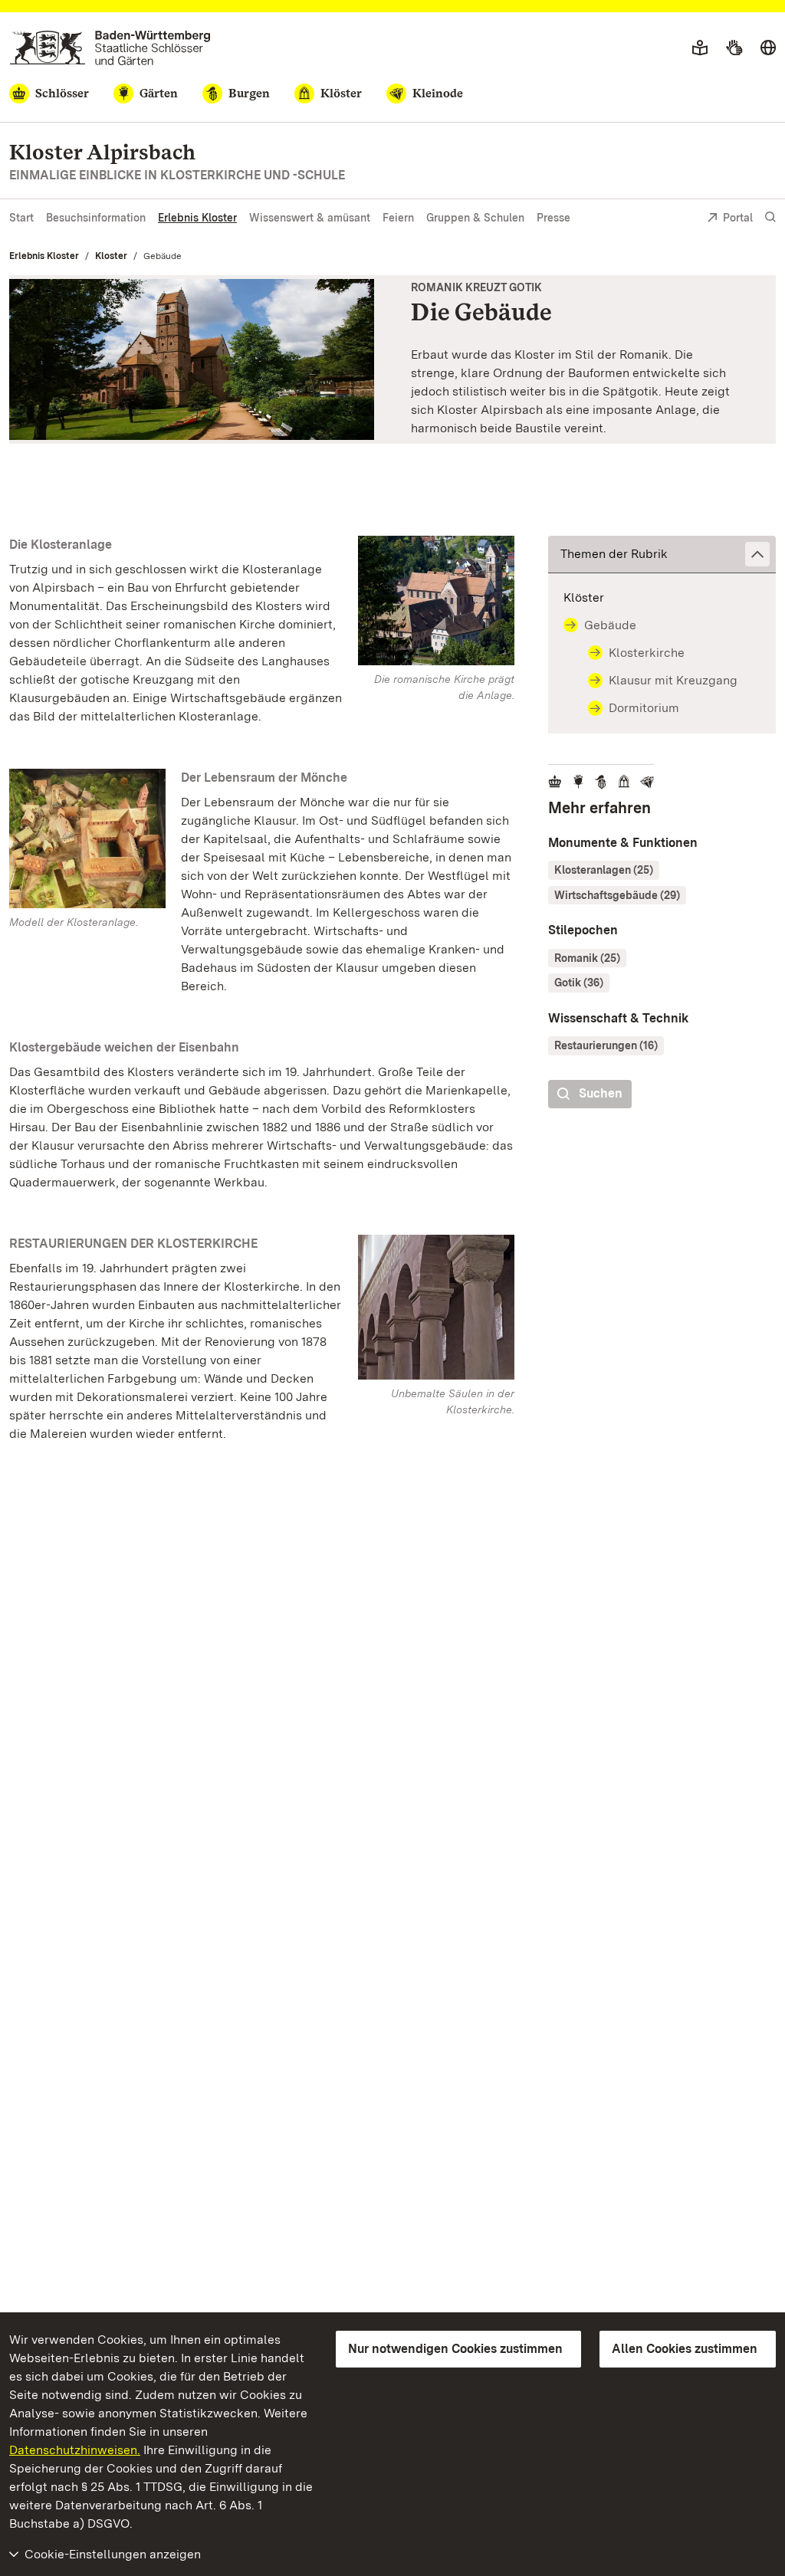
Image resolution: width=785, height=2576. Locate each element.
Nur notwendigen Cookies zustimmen (455, 2349)
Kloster (111, 256)
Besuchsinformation (96, 218)
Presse (553, 218)
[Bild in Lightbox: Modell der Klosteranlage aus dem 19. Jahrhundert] (87, 838)
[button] (662, 555)
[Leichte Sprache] (700, 48)
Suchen (601, 1093)
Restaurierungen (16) (606, 1045)
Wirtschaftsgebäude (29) (617, 895)
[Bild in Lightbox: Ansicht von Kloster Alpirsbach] (436, 601)
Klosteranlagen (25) (604, 870)
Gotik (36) (579, 983)
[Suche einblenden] (770, 217)
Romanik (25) (587, 958)
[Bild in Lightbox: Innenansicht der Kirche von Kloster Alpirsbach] (436, 1307)
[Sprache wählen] (768, 48)
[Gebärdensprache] (734, 48)
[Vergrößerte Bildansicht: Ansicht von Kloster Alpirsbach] (192, 360)
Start (21, 218)
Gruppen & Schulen (475, 218)
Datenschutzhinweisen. (75, 2450)
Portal (738, 218)
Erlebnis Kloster (197, 218)
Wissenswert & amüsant (310, 218)
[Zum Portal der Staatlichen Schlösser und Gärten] (110, 48)
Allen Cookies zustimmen (685, 2349)
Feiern (398, 218)
